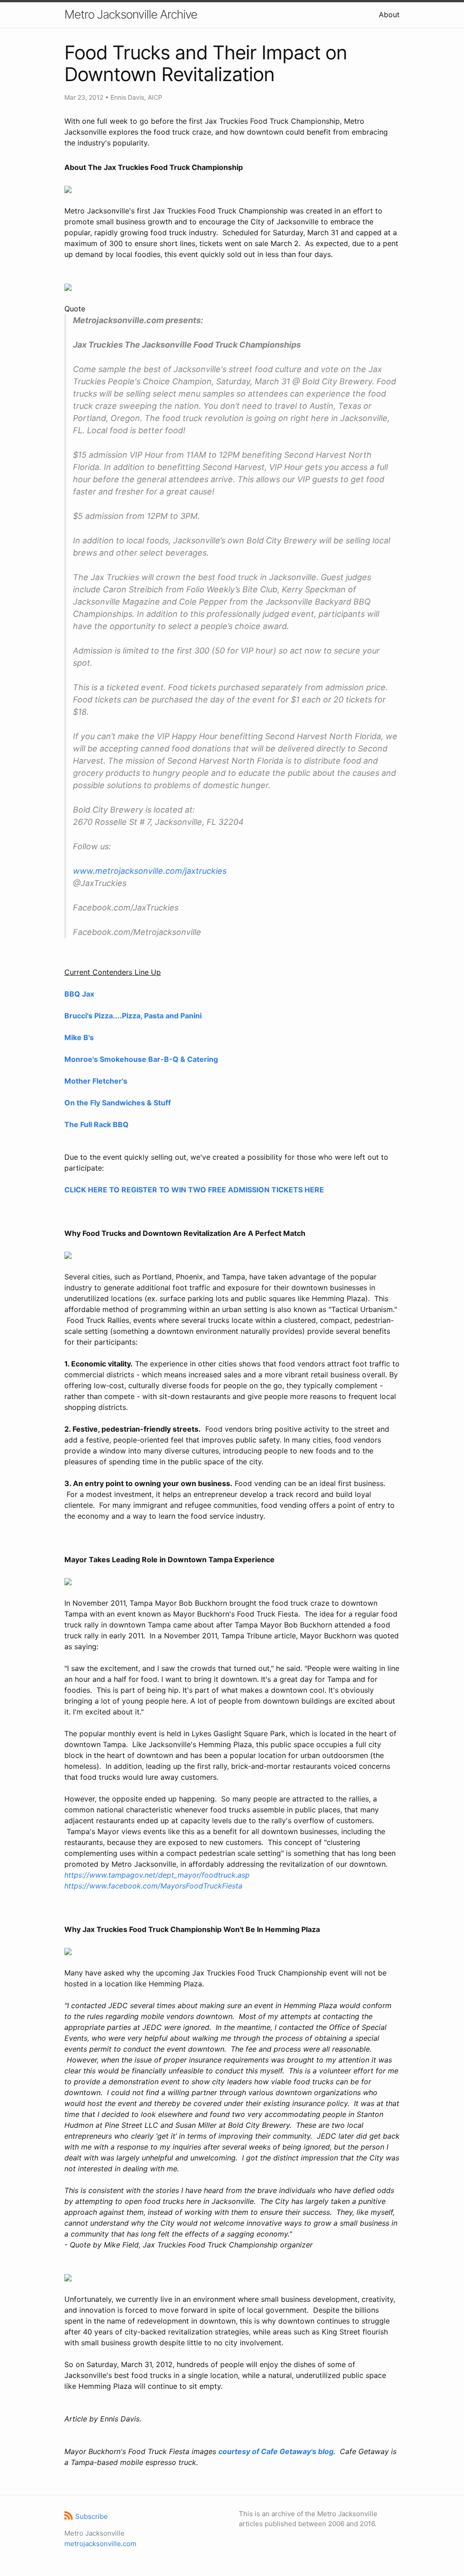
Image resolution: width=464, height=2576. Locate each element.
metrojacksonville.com (100, 2544)
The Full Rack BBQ (97, 1124)
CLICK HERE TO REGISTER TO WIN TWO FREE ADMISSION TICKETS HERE (194, 1190)
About (389, 15)
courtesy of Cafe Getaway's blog (276, 2451)
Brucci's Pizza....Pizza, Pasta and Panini (133, 1016)
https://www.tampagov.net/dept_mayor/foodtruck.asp (157, 1875)
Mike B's (79, 1037)
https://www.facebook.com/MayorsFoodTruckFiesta (153, 1886)
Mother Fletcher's (96, 1081)
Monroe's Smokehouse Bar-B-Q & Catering (141, 1059)
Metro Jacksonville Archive (131, 14)
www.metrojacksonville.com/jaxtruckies (150, 871)
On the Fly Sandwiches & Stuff (118, 1103)
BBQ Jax (79, 994)
